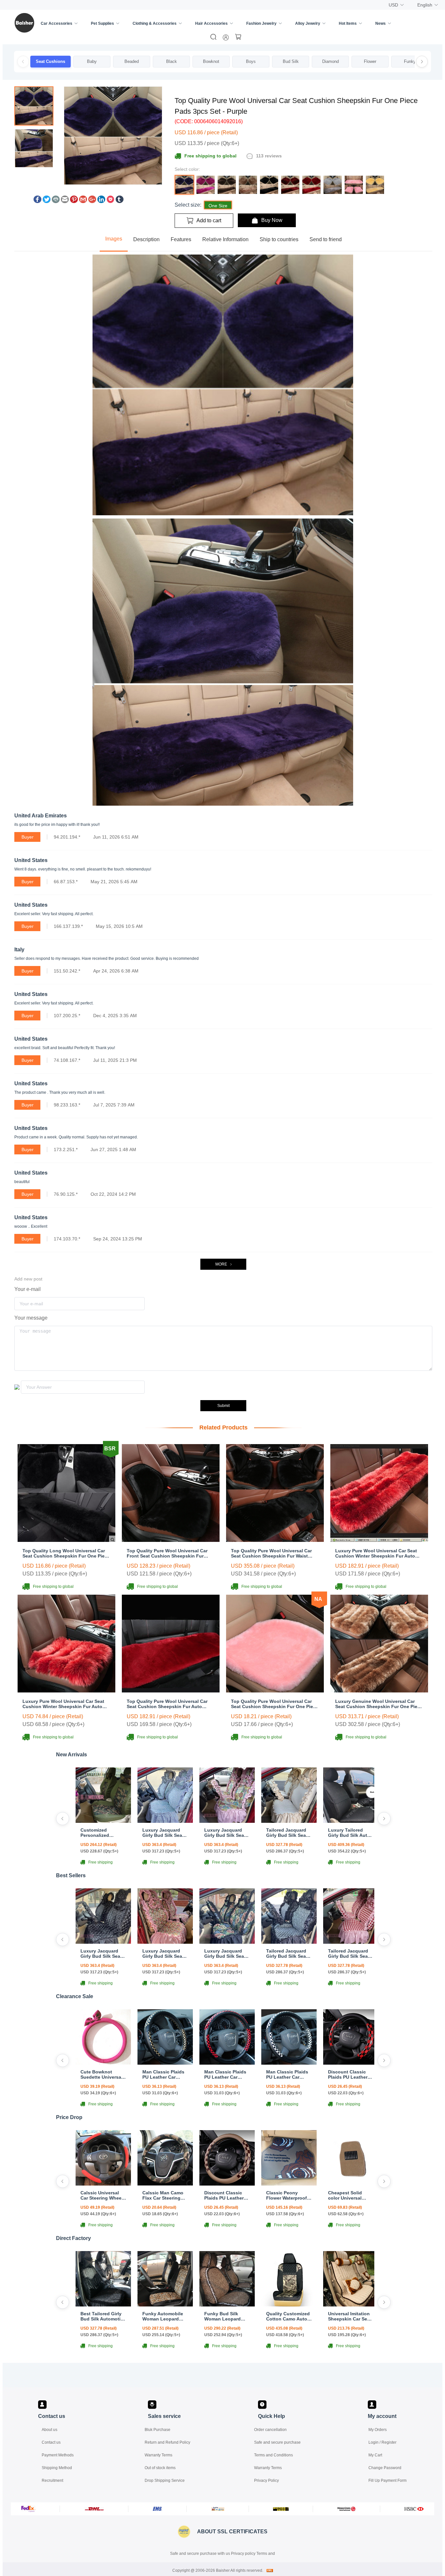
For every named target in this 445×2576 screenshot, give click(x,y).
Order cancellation (270, 2430)
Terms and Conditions (273, 2455)
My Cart (375, 2455)
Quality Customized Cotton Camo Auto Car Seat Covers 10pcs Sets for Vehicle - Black (288, 2316)
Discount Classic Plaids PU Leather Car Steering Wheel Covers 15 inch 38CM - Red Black (349, 2074)
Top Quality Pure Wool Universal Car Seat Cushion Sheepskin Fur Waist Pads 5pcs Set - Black (271, 1553)
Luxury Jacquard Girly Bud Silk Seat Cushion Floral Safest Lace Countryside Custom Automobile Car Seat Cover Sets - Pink (226, 1833)
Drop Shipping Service (165, 2481)
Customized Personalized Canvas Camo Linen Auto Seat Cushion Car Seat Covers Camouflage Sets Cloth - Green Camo (103, 1833)
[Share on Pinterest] (74, 201)
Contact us (51, 2442)
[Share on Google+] (92, 201)
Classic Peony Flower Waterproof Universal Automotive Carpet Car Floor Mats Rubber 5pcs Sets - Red (287, 2195)
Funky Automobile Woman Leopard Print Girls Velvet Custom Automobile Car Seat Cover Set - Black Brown (165, 2316)
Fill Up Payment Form (388, 2481)
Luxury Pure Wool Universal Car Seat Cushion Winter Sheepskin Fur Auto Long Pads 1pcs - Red (376, 1553)
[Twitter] (47, 201)
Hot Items (348, 23)
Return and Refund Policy (167, 2442)
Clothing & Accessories (155, 23)
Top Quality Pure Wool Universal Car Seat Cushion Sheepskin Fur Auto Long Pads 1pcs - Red (167, 1704)
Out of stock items (160, 2468)
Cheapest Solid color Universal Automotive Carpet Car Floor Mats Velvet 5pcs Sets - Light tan (349, 2195)
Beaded (132, 61)
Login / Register (382, 2442)
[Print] (56, 201)
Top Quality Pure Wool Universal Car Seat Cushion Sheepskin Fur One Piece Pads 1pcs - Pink (275, 1704)
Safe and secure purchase (277, 2442)
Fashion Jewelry (261, 23)
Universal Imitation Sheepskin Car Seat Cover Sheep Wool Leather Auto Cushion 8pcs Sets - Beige (351, 2316)
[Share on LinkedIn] (101, 201)
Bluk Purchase (158, 2430)
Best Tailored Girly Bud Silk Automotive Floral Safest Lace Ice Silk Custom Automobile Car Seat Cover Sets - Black (103, 2316)
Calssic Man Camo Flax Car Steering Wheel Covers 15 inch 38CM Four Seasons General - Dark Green (163, 2195)
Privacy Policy (266, 2481)
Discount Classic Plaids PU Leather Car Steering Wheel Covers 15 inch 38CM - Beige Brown (227, 2195)
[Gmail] (83, 201)
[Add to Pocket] (110, 201)
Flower (370, 61)
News (380, 23)
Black (172, 61)
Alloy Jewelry (308, 23)
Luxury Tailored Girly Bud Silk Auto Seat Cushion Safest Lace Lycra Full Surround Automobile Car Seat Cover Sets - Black (351, 1833)
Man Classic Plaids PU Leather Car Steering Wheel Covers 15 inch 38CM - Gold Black (163, 2074)
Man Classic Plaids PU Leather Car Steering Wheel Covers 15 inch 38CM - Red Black (225, 2074)
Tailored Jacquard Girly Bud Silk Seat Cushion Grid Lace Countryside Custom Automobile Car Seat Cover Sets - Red (350, 1954)
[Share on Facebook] (37, 201)
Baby (92, 61)
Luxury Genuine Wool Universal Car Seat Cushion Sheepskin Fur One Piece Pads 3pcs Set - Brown (379, 1704)
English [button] (425, 5)
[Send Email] (65, 201)
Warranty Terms (158, 2455)
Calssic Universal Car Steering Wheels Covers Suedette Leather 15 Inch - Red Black (103, 2195)
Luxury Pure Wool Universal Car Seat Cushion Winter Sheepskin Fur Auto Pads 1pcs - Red (63, 1704)
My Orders (378, 2430)
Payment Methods (58, 2455)
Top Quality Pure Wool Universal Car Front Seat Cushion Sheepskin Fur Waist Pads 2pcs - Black (167, 1553)
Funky (410, 61)
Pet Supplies (102, 23)
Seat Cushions (50, 61)
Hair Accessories (211, 23)
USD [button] (393, 5)
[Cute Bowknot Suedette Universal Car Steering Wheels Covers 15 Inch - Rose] (103, 2063)
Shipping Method (57, 2468)
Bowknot (211, 61)
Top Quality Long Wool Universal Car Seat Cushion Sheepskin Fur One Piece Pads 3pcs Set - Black (66, 1553)
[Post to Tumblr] (120, 201)
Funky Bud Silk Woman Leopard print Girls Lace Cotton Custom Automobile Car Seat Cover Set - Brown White (227, 2316)
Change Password (385, 2468)
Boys (251, 61)
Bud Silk (291, 61)
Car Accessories (57, 23)
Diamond (330, 61)
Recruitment (52, 2481)
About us (50, 2430)
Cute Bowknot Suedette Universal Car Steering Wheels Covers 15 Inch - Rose (103, 2074)
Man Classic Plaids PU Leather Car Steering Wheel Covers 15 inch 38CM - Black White (288, 2074)
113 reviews (269, 156)
